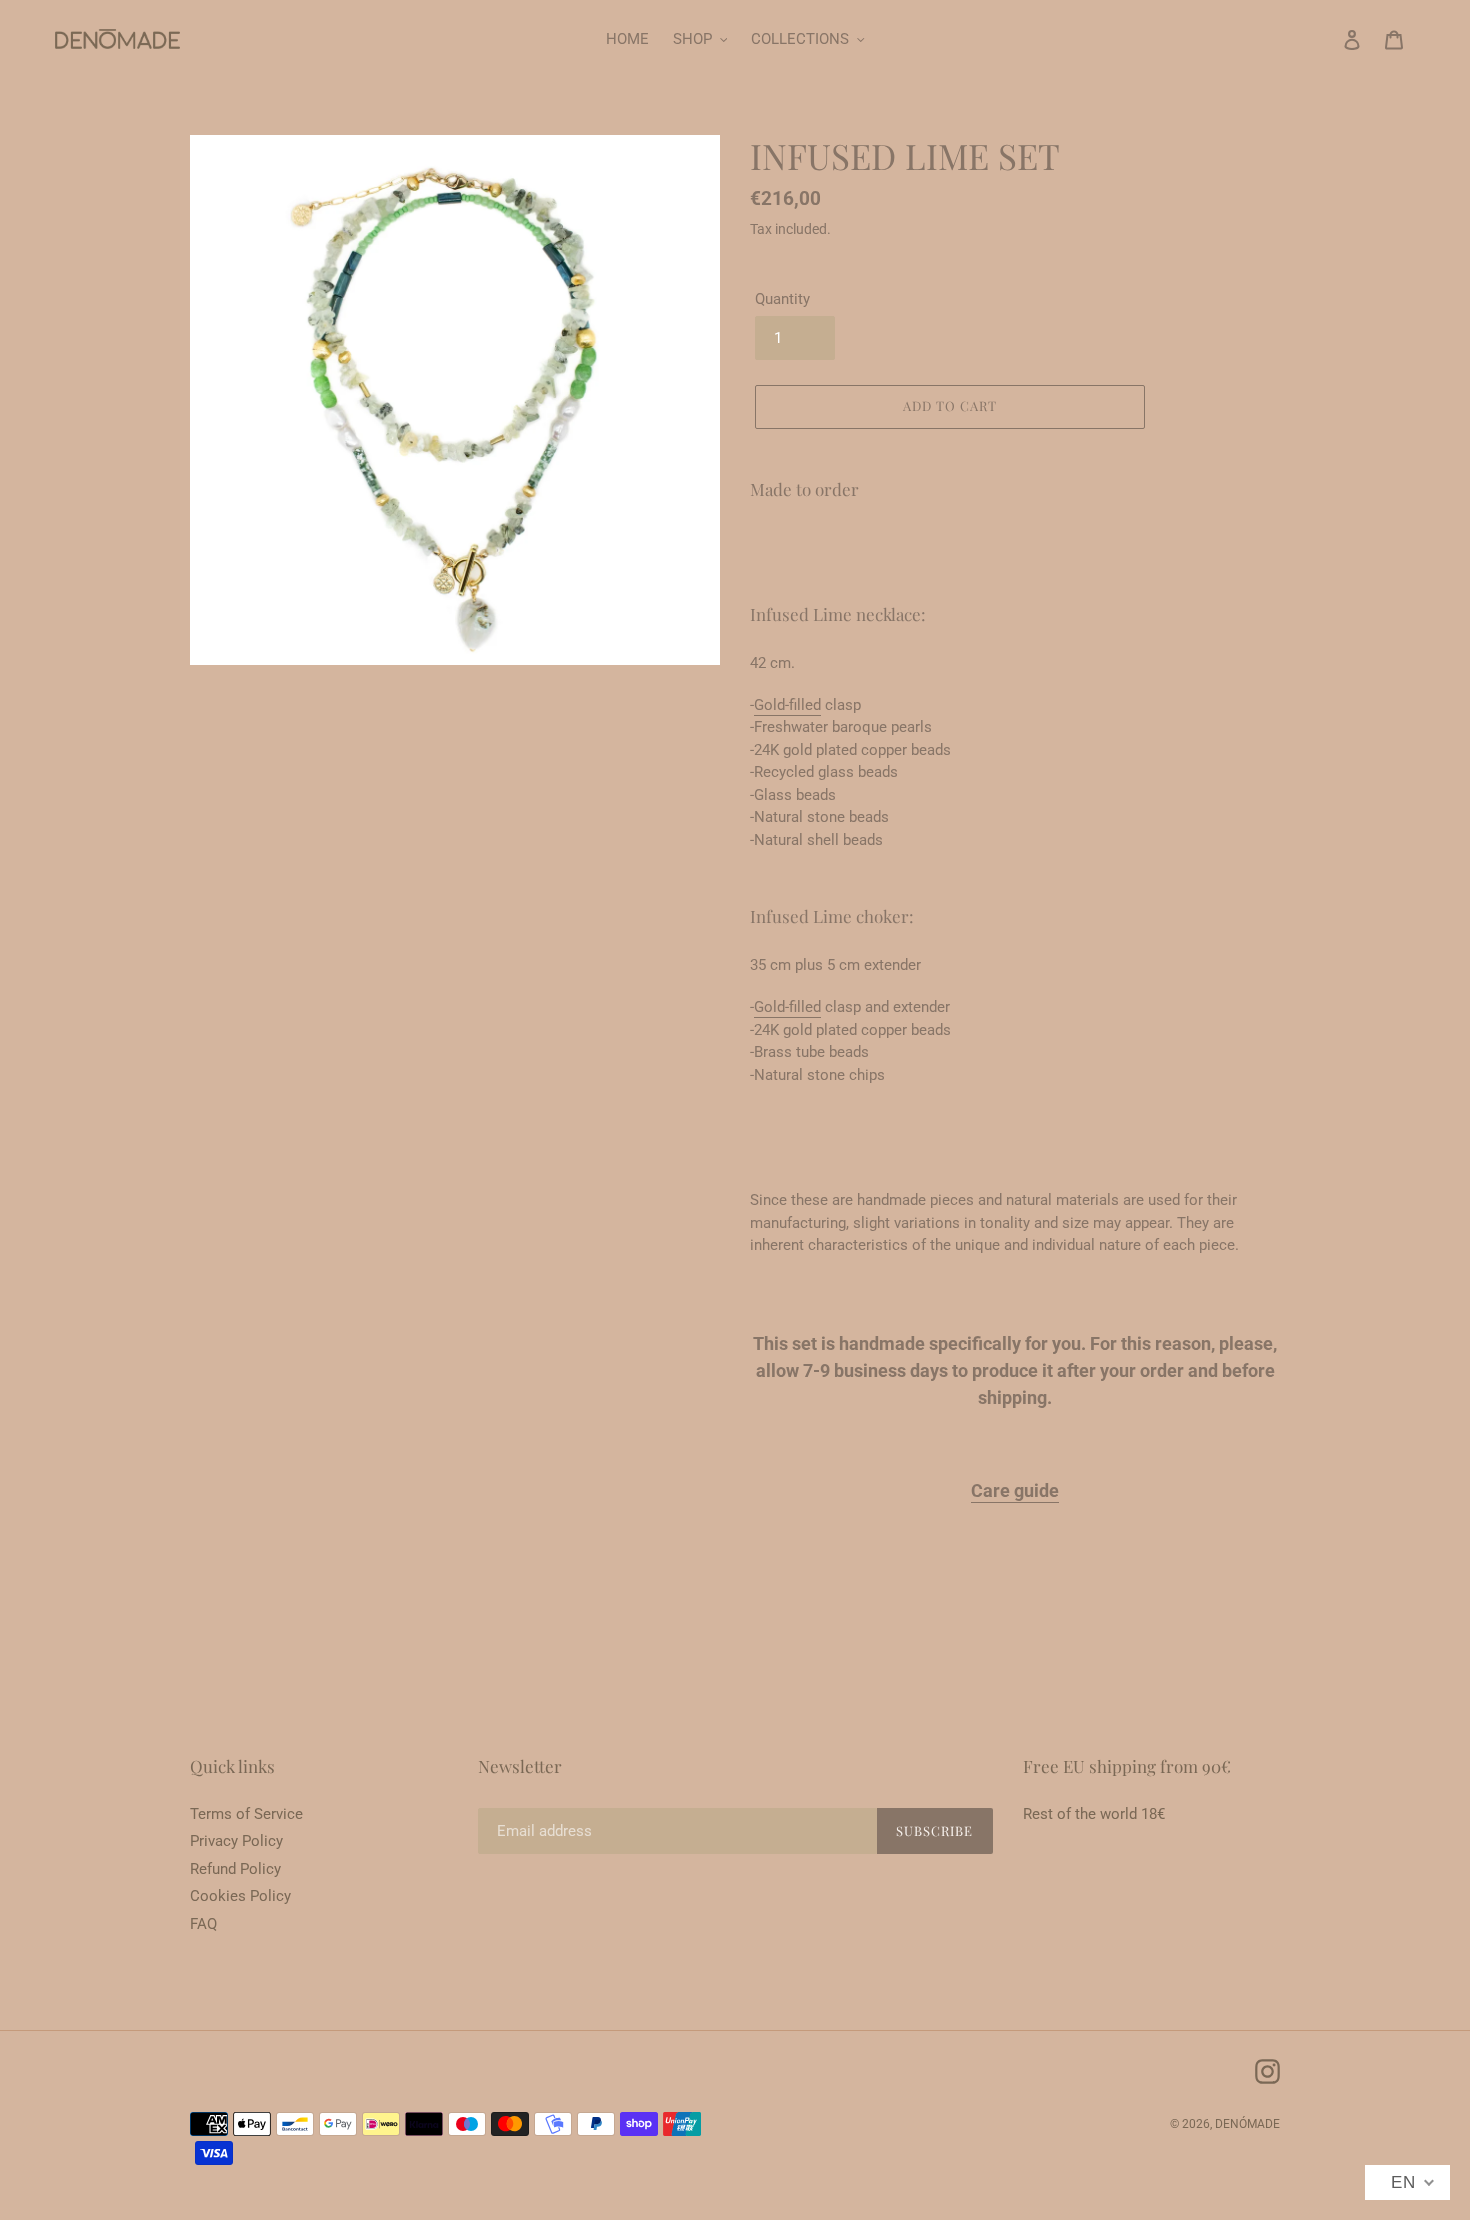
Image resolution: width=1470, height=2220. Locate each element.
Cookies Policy (240, 1896)
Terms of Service (246, 1814)
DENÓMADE (1247, 2124)
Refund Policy (235, 1869)
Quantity (782, 299)
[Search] (1325, 39)
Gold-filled (787, 705)
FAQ (203, 1924)
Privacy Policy (236, 1841)
